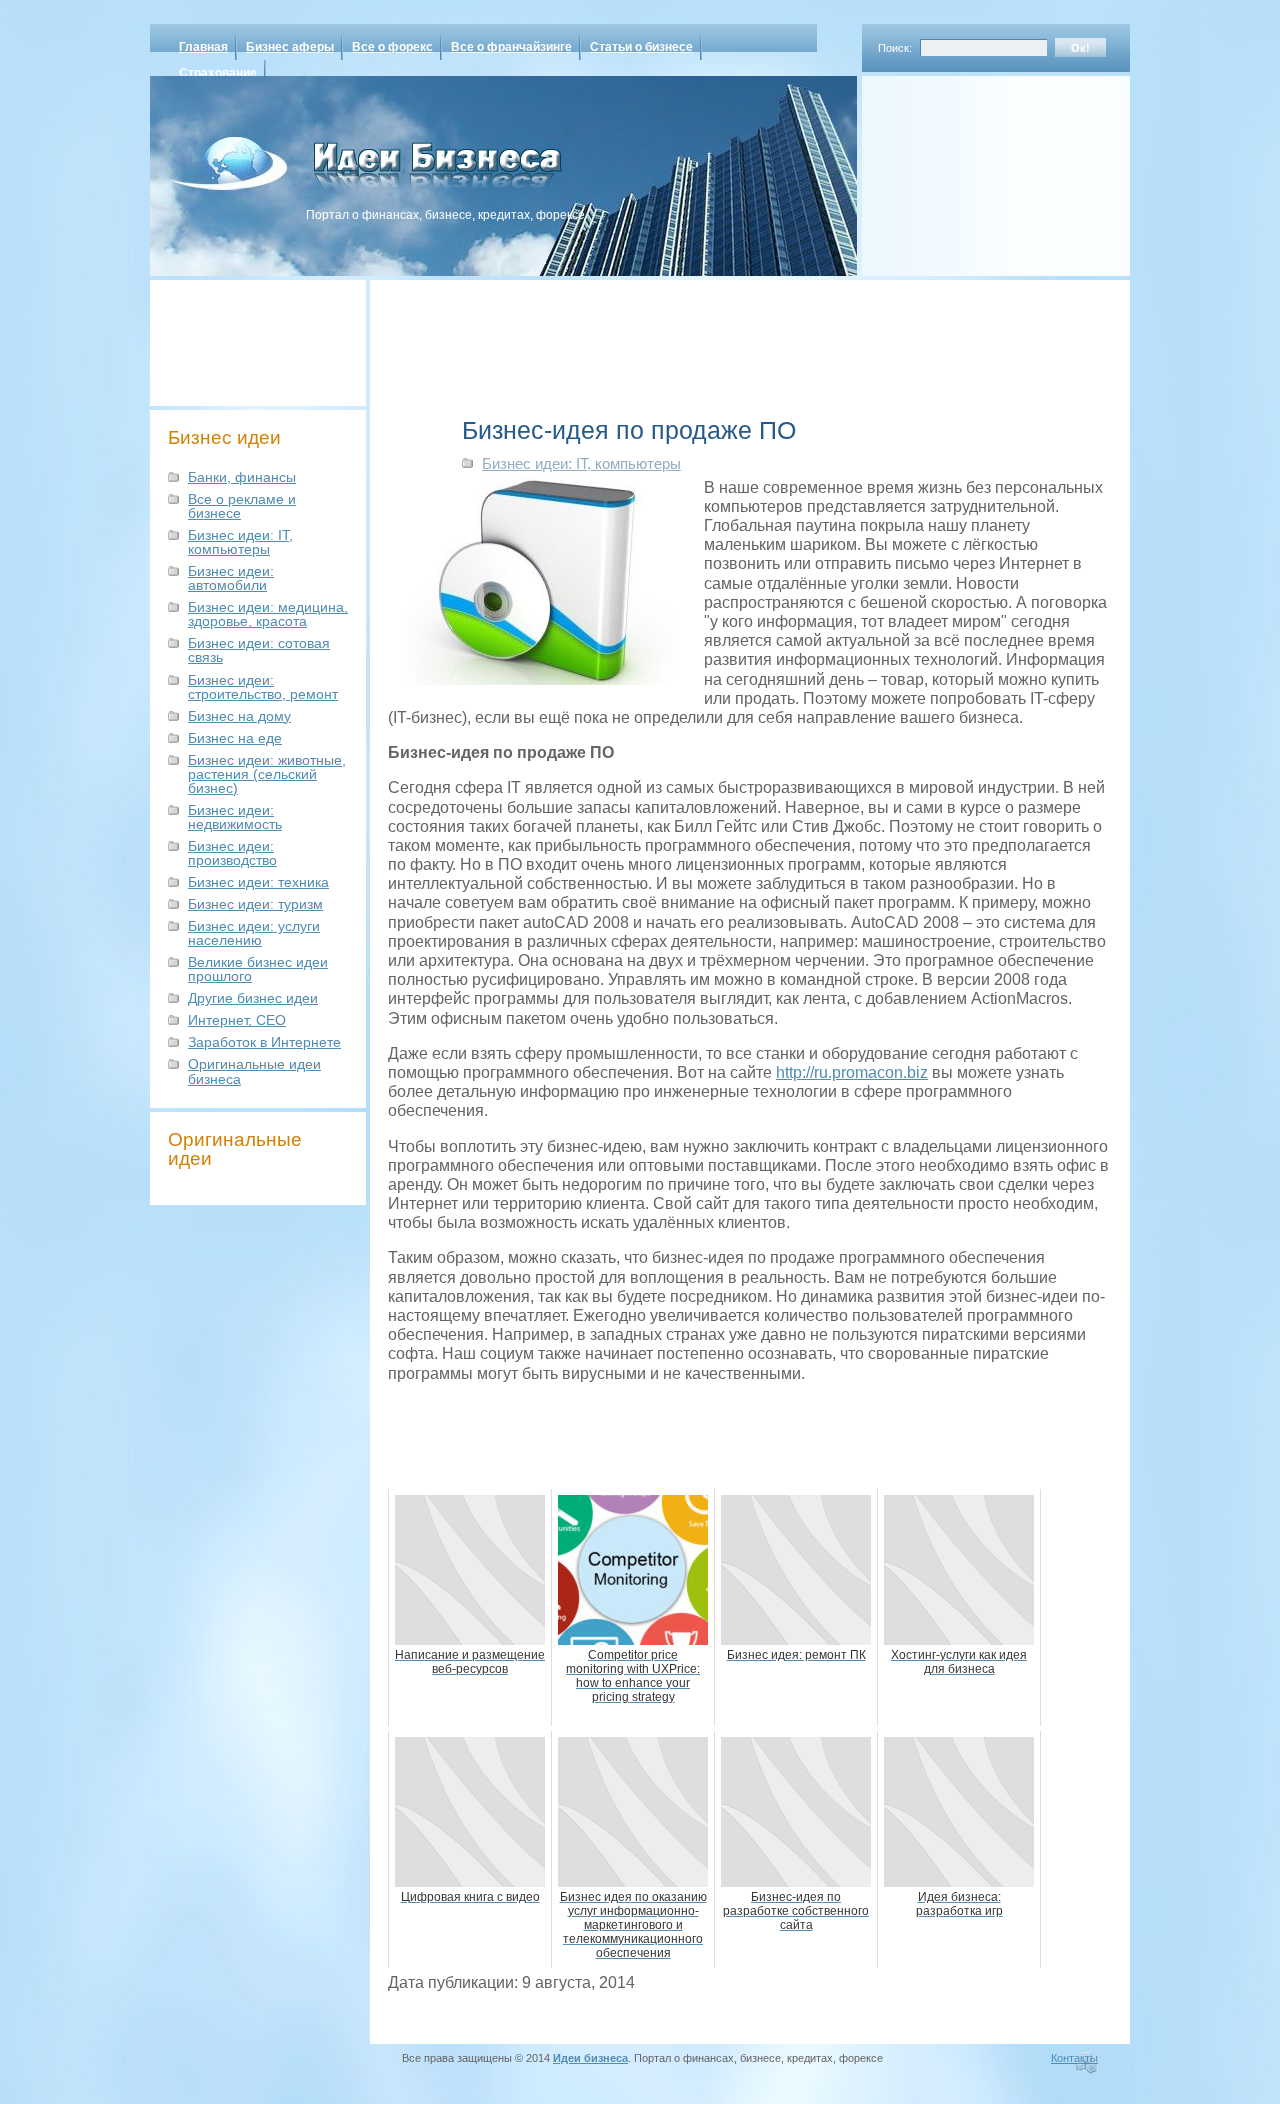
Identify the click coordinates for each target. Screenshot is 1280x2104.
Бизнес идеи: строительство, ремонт (263, 687)
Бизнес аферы (290, 47)
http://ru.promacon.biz (852, 1072)
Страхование (218, 73)
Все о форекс (392, 47)
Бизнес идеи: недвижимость (235, 817)
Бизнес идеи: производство (232, 853)
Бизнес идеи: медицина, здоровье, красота (268, 614)
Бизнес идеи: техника (258, 882)
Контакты (1074, 2058)
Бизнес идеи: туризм (255, 904)
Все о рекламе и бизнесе (242, 506)
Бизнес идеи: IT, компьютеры (240, 542)
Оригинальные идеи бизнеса (254, 1071)
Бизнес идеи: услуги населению (254, 933)
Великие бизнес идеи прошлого (258, 969)
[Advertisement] (970, 169)
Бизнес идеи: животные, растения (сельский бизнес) (267, 774)
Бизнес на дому (239, 716)
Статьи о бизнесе (641, 47)
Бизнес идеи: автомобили (231, 578)
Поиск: (895, 48)
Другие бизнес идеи (253, 998)
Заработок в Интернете (264, 1042)
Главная (203, 47)
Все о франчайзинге (511, 47)
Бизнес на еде (235, 738)
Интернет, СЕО (237, 1020)
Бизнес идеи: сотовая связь (259, 650)
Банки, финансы (242, 477)
